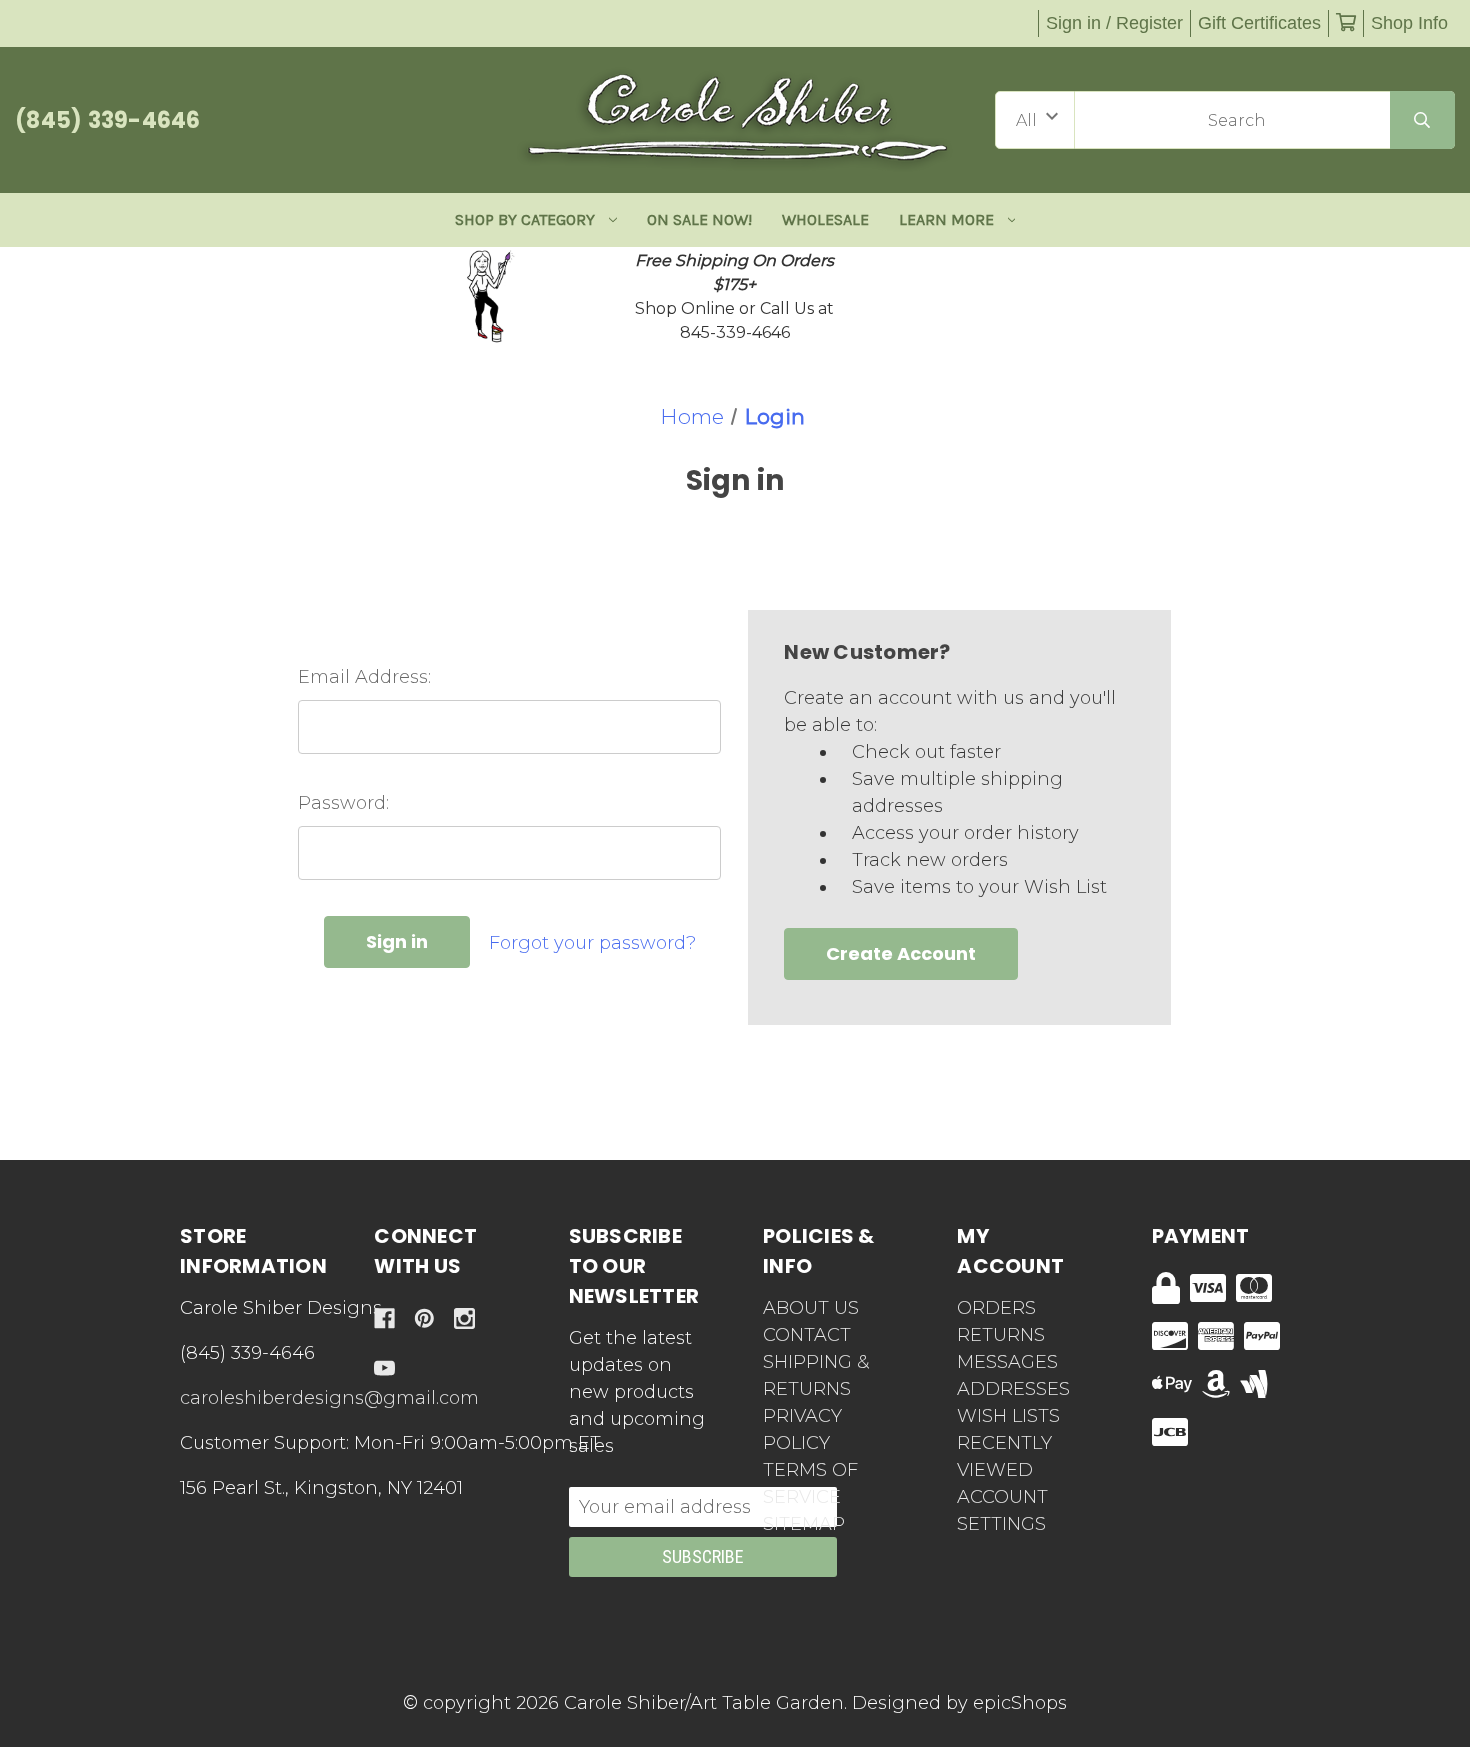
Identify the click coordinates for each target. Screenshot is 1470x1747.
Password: (343, 803)
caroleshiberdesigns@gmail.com (329, 1398)
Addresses (1013, 1389)
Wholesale (825, 219)
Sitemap (804, 1524)
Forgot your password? (592, 943)
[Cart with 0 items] (1346, 23)
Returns (1001, 1335)
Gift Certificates (1259, 23)
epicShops (1020, 1703)
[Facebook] (384, 1318)
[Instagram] (464, 1318)
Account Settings (1002, 1510)
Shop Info (1409, 23)
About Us (811, 1308)
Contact (807, 1335)
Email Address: (364, 677)
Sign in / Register (1114, 23)
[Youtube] (384, 1368)
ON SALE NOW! (699, 219)
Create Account (901, 953)
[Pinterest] (424, 1318)
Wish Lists (1008, 1416)
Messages (1007, 1362)
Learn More (946, 219)
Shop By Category (525, 219)
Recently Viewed (1004, 1456)
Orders (996, 1308)
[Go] (1422, 120)
